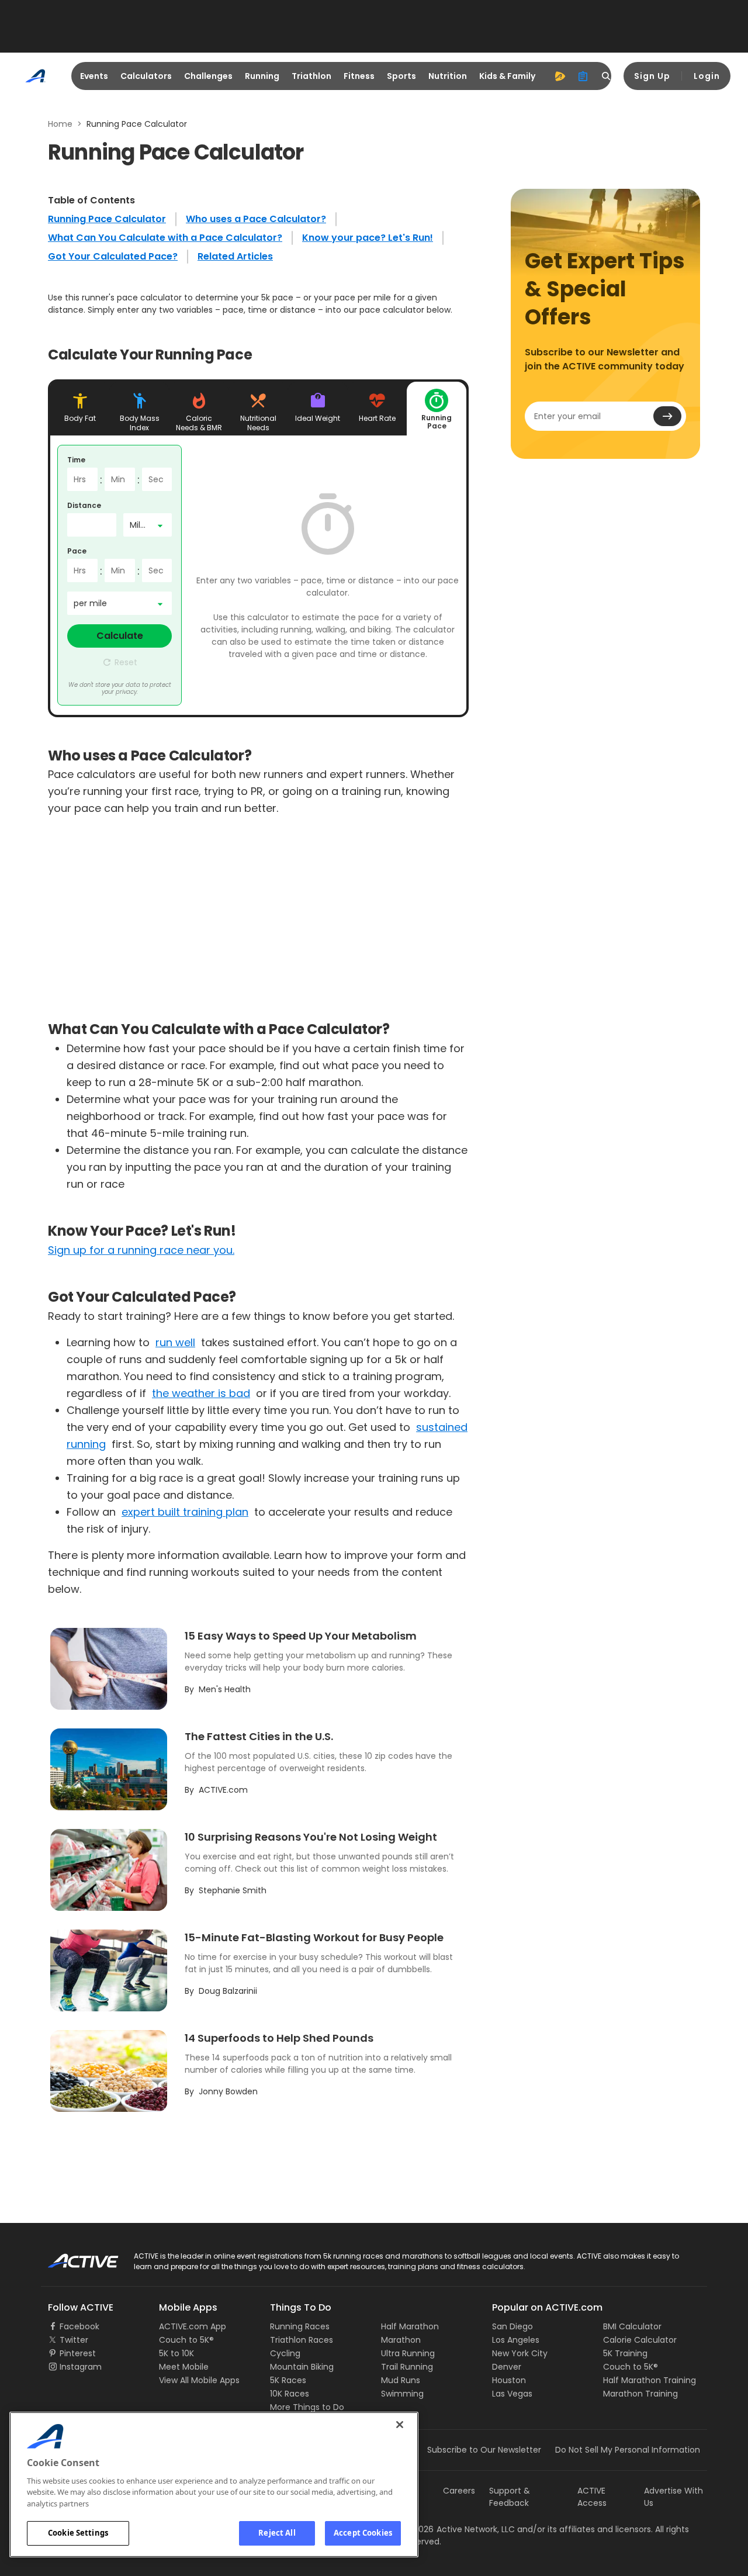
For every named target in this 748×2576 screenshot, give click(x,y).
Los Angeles (516, 2340)
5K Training (625, 2353)
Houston (509, 2380)
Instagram (81, 2367)
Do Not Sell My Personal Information (628, 2450)
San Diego (512, 2326)
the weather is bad (201, 1393)
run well (175, 1342)
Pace (77, 551)
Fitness (359, 76)
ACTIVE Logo (73, 2257)
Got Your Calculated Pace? (113, 256)
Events (94, 76)
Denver (507, 2367)
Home (60, 124)
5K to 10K (176, 2353)
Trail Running (407, 2367)
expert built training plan (185, 1512)
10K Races (290, 2394)
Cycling (285, 2353)
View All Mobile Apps (199, 2380)
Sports (401, 76)
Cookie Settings (78, 2533)
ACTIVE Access (592, 2497)
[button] (120, 662)
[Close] (400, 2425)
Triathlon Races (302, 2340)
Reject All (277, 2533)
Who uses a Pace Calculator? (256, 219)
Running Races (300, 2326)
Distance (84, 505)
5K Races (288, 2380)
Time (76, 460)
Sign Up (652, 76)
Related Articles (235, 256)
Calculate (120, 636)
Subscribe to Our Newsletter (484, 2450)
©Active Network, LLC (459, 2529)
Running (262, 76)
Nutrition (448, 76)
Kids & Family (507, 76)
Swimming (402, 2394)
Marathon (401, 2340)
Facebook (79, 2326)
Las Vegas (512, 2394)
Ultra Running (408, 2353)
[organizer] (583, 76)
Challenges (208, 76)
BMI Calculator (632, 2326)
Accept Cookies (363, 2533)
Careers (459, 2491)
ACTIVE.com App (193, 2326)
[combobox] (148, 525)
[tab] (80, 409)
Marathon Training (640, 2394)
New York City (520, 2353)
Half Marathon (410, 2326)
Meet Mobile (184, 2367)
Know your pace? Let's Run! (368, 238)
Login (707, 76)
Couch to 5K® (186, 2340)
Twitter (74, 2340)
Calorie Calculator (640, 2340)
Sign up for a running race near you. (141, 1250)
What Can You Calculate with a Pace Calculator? (165, 238)
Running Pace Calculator (107, 219)
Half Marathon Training (650, 2380)
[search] (607, 76)
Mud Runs (401, 2380)
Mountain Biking (302, 2367)
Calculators (146, 76)
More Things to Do (307, 2407)
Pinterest (78, 2353)
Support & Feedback (510, 2497)
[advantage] (560, 76)
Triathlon (311, 76)
